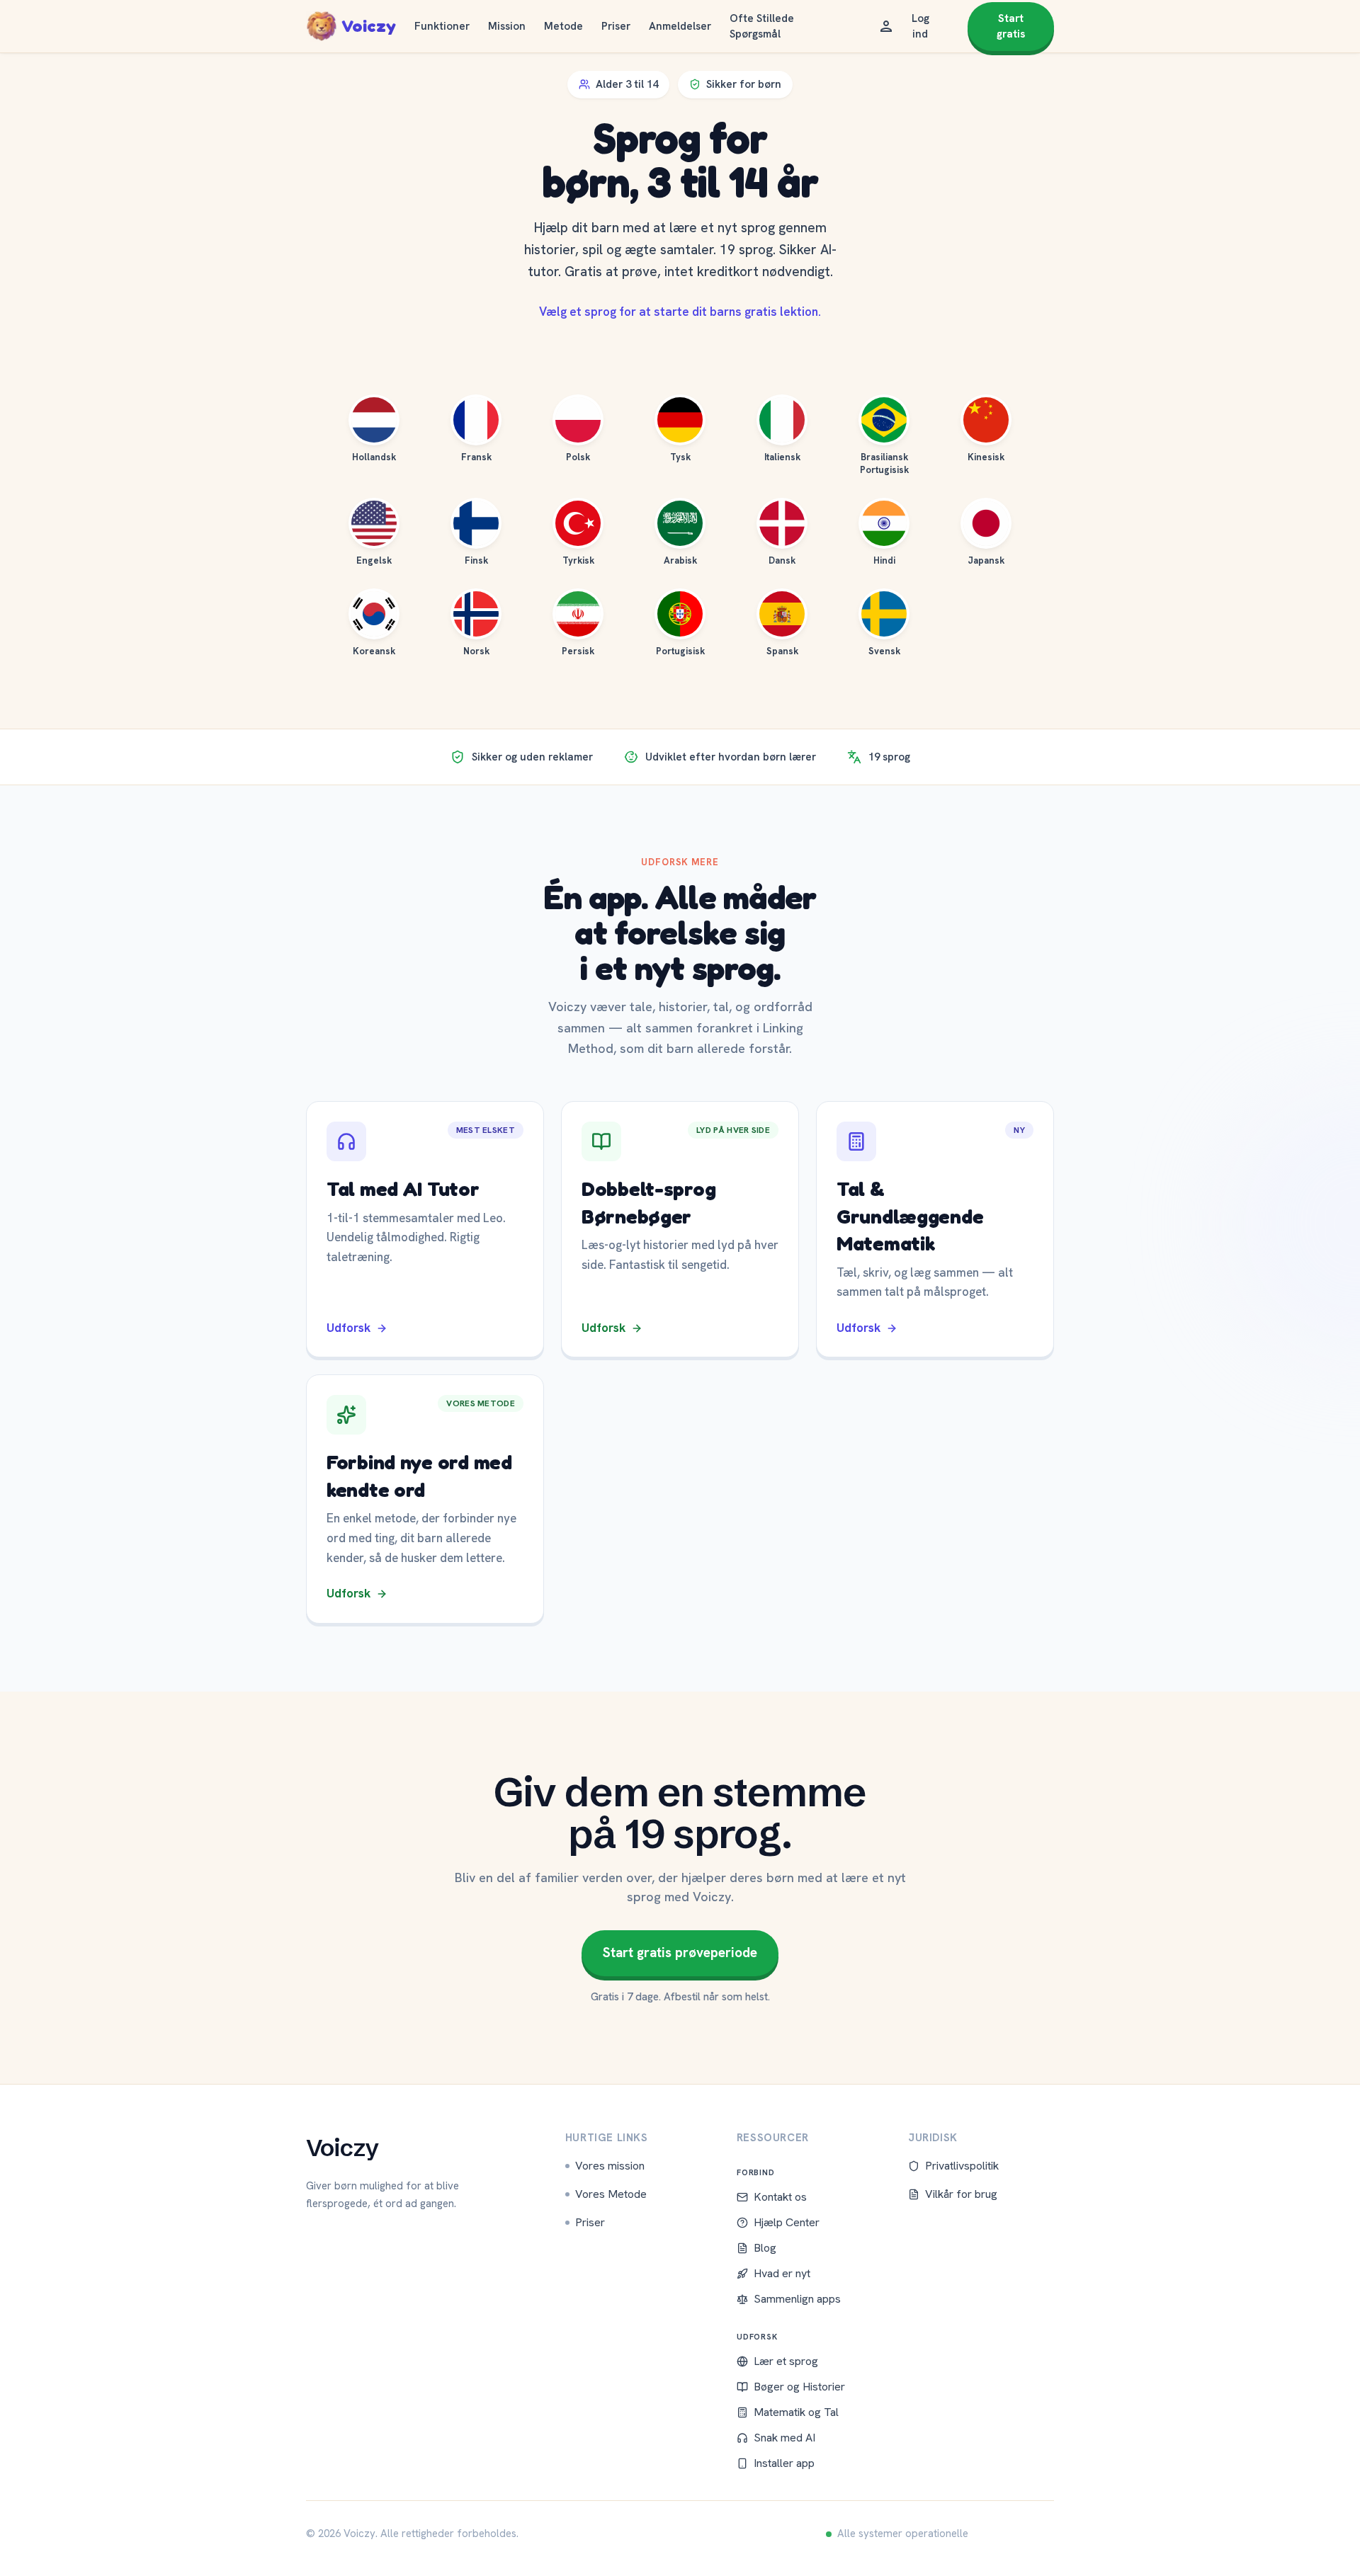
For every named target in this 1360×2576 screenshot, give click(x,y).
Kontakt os (780, 2197)
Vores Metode (611, 2194)
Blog (765, 2248)
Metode (563, 26)
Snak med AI (784, 2438)
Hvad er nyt (782, 2273)
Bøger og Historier (799, 2387)
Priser (616, 26)
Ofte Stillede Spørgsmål (762, 27)
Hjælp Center (787, 2222)
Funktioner (442, 26)
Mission (507, 26)
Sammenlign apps (797, 2299)
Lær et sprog (786, 2361)
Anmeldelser (680, 26)
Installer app (784, 2463)
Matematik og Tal (796, 2412)
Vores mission (610, 2166)
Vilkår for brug (961, 2194)
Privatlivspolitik (962, 2166)
